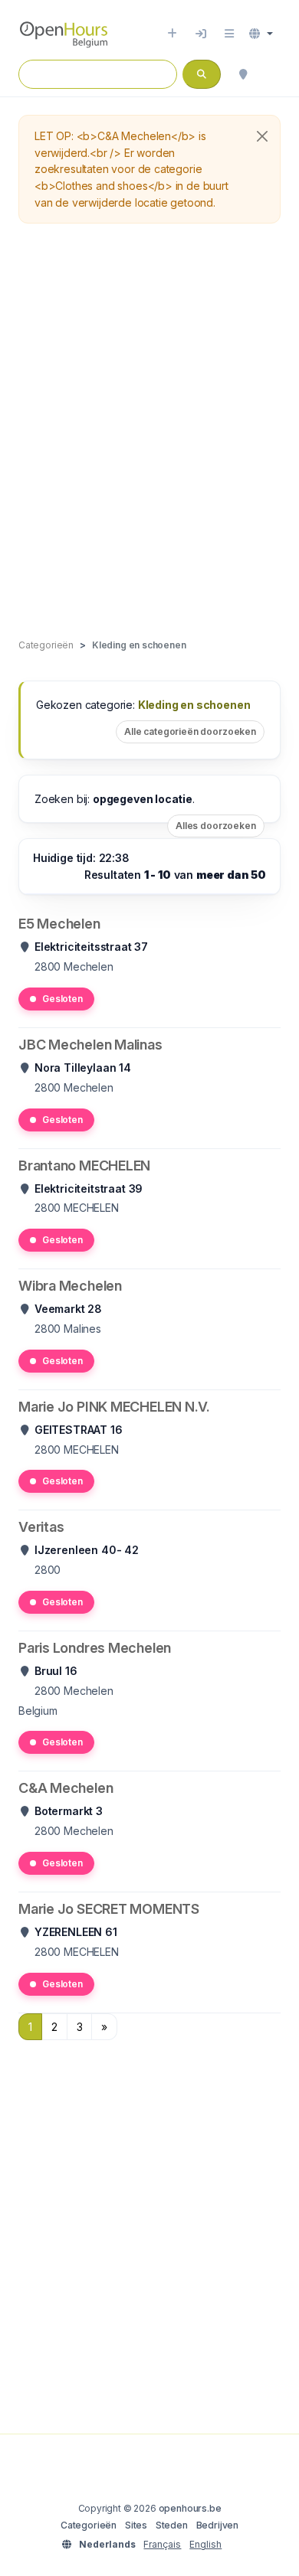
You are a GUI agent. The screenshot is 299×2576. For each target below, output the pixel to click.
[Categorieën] (229, 34)
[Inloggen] (201, 34)
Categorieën (89, 2525)
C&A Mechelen (66, 1788)
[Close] (262, 136)
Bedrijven (217, 2525)
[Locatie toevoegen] (172, 34)
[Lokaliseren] (243, 74)
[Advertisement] (149, 432)
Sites (136, 2525)
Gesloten (62, 999)
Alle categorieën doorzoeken (190, 731)
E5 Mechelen (59, 924)
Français (162, 2544)
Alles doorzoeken (216, 826)
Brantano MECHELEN (84, 1166)
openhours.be (190, 2508)
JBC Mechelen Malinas (90, 1045)
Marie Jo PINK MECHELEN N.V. (114, 1407)
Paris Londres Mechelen (95, 1648)
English (205, 2544)
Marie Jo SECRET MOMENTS (109, 1909)
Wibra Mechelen (70, 1286)
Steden (172, 2525)
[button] (261, 34)
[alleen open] (273, 74)
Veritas (41, 1527)
